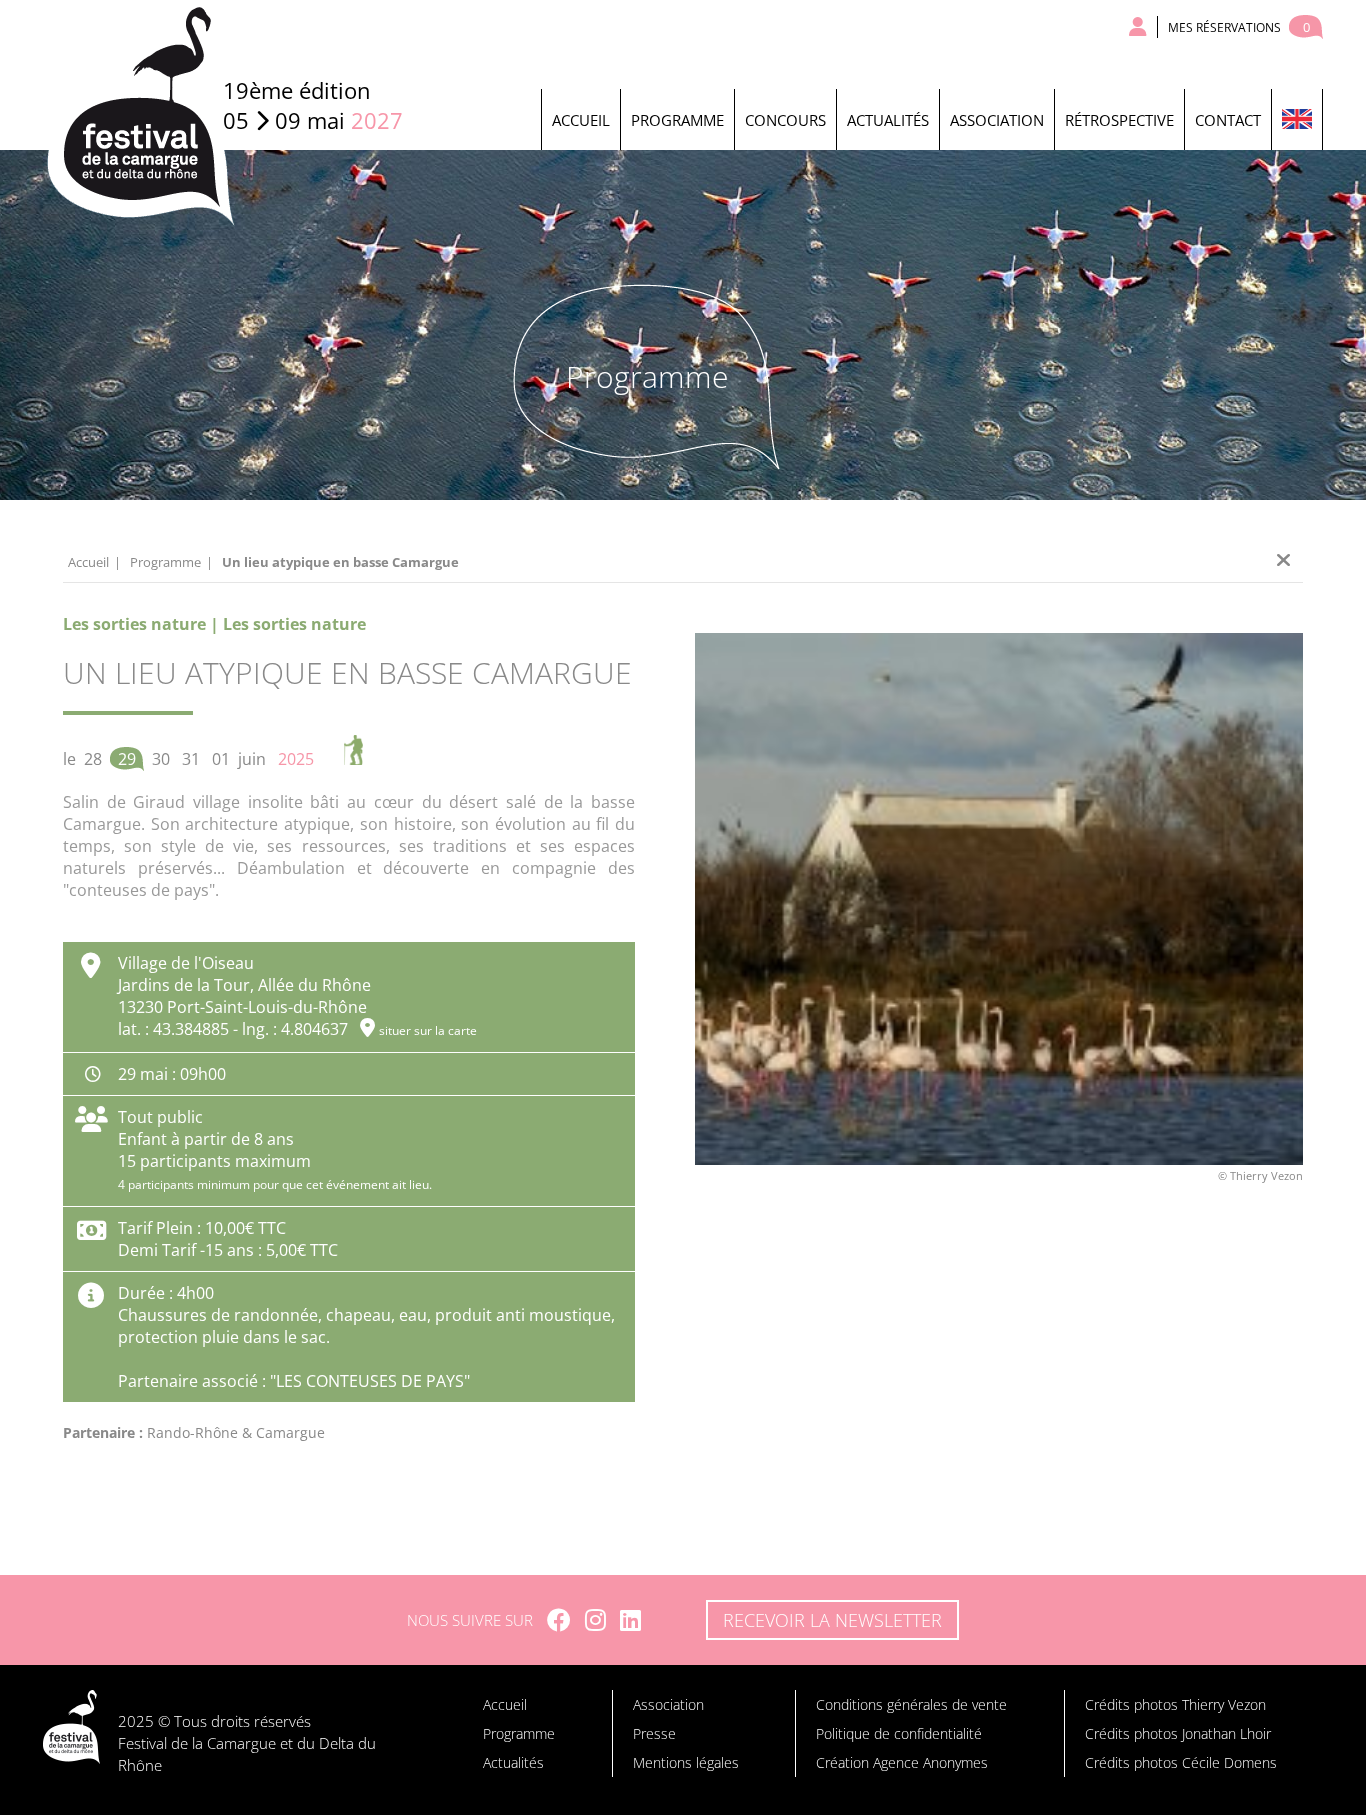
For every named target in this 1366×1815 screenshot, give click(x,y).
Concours (785, 120)
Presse (654, 1733)
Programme (677, 120)
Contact (1228, 120)
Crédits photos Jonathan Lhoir (1178, 1733)
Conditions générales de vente (911, 1704)
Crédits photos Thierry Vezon (1175, 1704)
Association (997, 120)
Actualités (888, 120)
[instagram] (595, 1620)
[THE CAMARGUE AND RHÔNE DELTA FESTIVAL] (1296, 119)
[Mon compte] (1138, 27)
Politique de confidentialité (899, 1733)
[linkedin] (630, 1620)
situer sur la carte (428, 1030)
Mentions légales (686, 1762)
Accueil (581, 120)
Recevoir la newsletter (832, 1620)
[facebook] (559, 1620)
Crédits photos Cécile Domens (1181, 1762)
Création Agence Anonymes (902, 1762)
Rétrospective (1119, 120)
